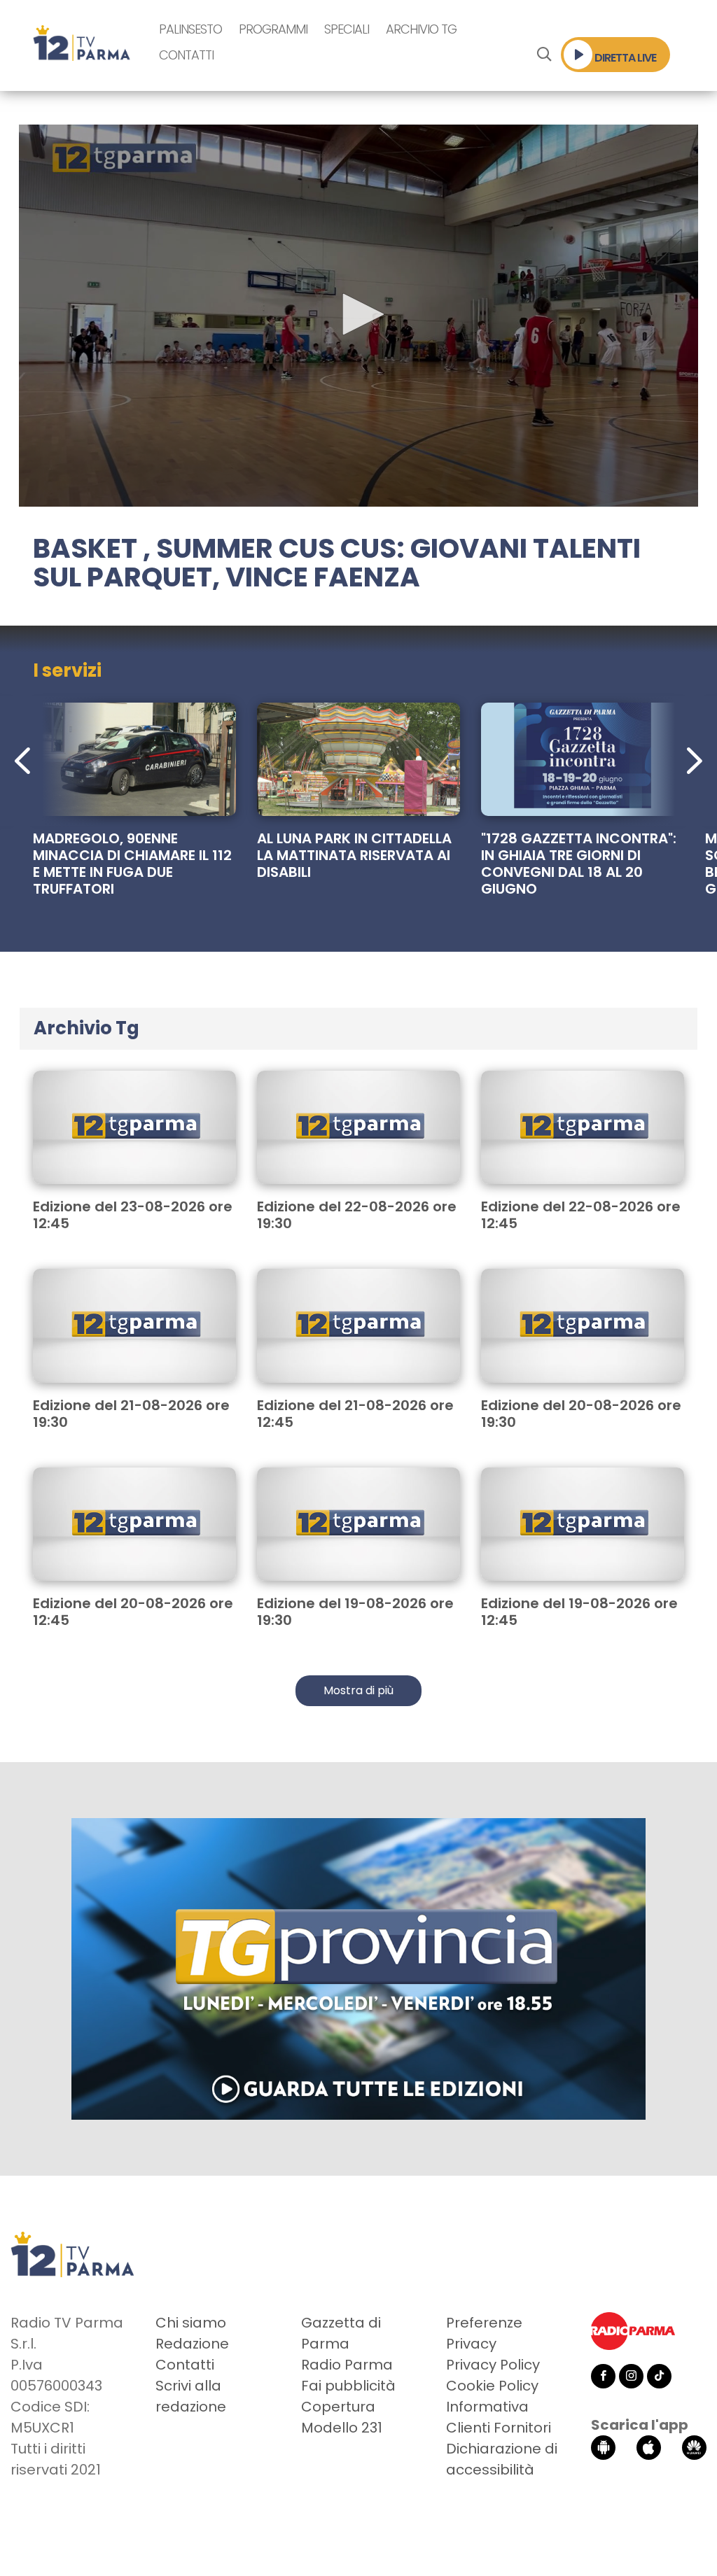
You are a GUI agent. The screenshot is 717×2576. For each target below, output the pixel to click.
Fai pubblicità (348, 2386)
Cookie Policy (492, 2386)
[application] (358, 316)
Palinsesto (190, 29)
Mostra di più (358, 1690)
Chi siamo (191, 2323)
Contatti (186, 55)
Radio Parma (347, 2365)
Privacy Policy (493, 2365)
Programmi (273, 29)
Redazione (192, 2344)
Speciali (347, 29)
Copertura (338, 2407)
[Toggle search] (544, 55)
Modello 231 (342, 2428)
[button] (358, 314)
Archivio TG (421, 29)
